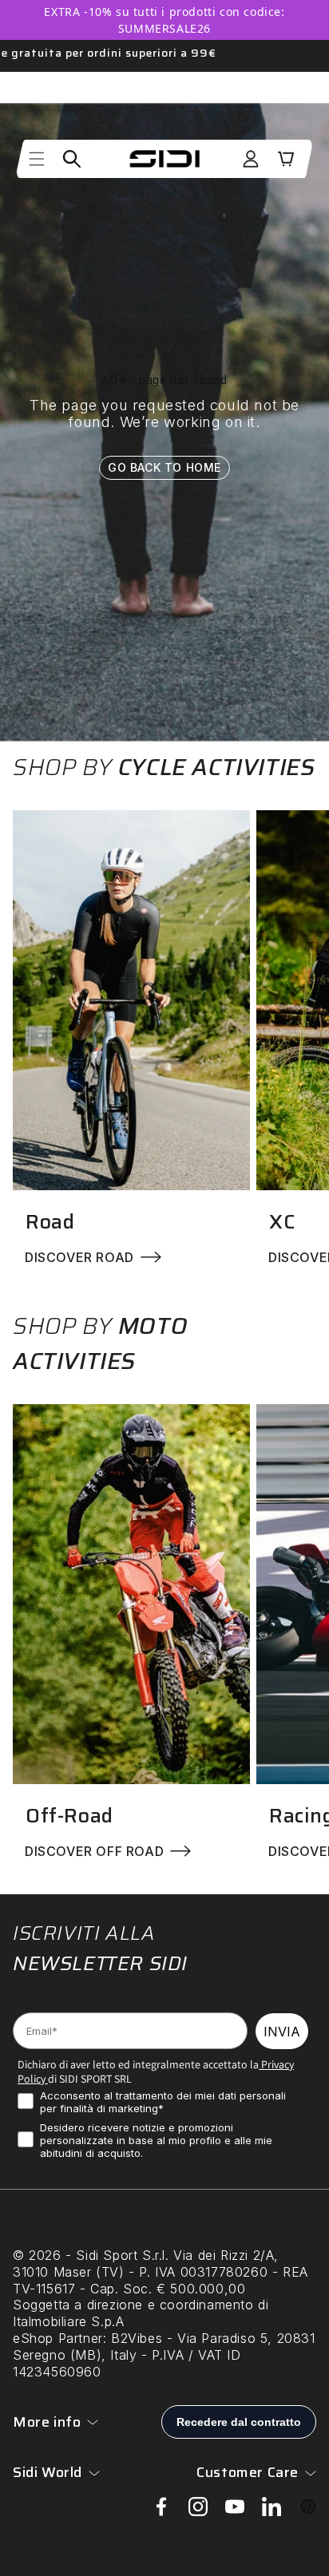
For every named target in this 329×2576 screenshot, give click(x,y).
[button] (37, 159)
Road (50, 1222)
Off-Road (69, 1816)
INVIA (282, 2032)
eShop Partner (58, 2338)
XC (282, 1222)
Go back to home (164, 467)
